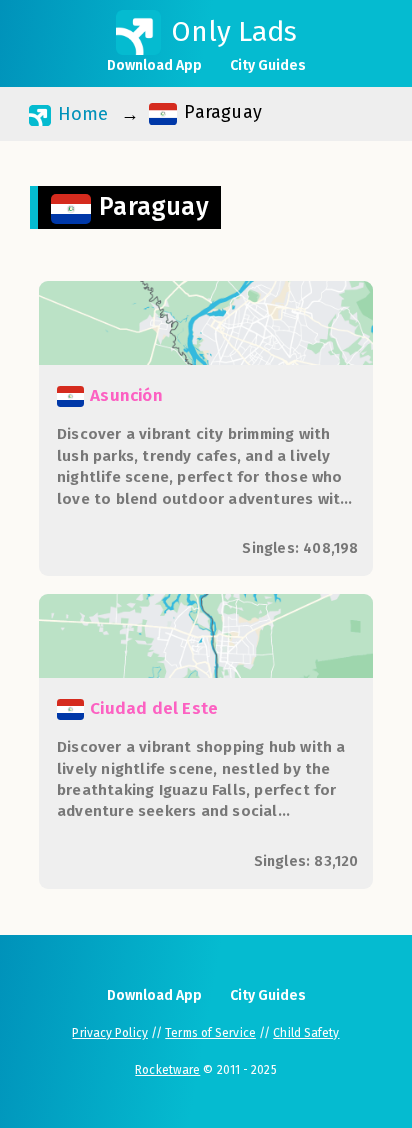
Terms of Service (210, 1033)
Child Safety (306, 1033)
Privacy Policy (109, 1033)
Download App (154, 65)
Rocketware (167, 1070)
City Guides (268, 65)
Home (80, 114)
